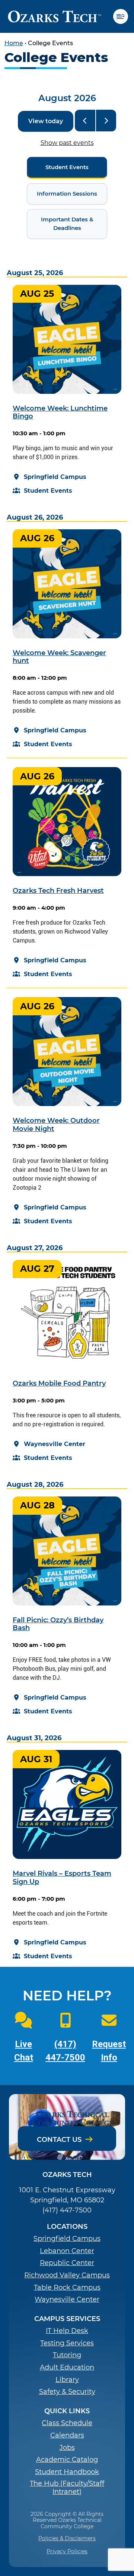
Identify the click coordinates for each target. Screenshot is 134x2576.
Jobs (67, 2448)
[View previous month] (85, 121)
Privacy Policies (67, 2551)
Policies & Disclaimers (67, 2538)
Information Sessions (62, 194)
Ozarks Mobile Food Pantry (59, 1383)
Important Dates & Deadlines (60, 224)
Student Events (58, 167)
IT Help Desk (67, 2331)
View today (46, 121)
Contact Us (59, 2140)
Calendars (67, 2435)
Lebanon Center (67, 2251)
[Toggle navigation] (124, 16)
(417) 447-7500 (67, 2210)
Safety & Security (67, 2392)
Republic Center (67, 2263)
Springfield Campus (67, 2239)
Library (67, 2380)
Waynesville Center (67, 2300)
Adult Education (67, 2368)
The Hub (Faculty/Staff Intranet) (67, 2488)
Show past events (67, 143)
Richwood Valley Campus (67, 2275)
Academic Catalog (67, 2460)
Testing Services (67, 2343)
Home (14, 43)
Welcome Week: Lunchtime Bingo (60, 412)
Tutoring (67, 2355)
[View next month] (106, 121)
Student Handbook (67, 2472)
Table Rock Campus (67, 2288)
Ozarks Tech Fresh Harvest (58, 890)
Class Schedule (67, 2423)
